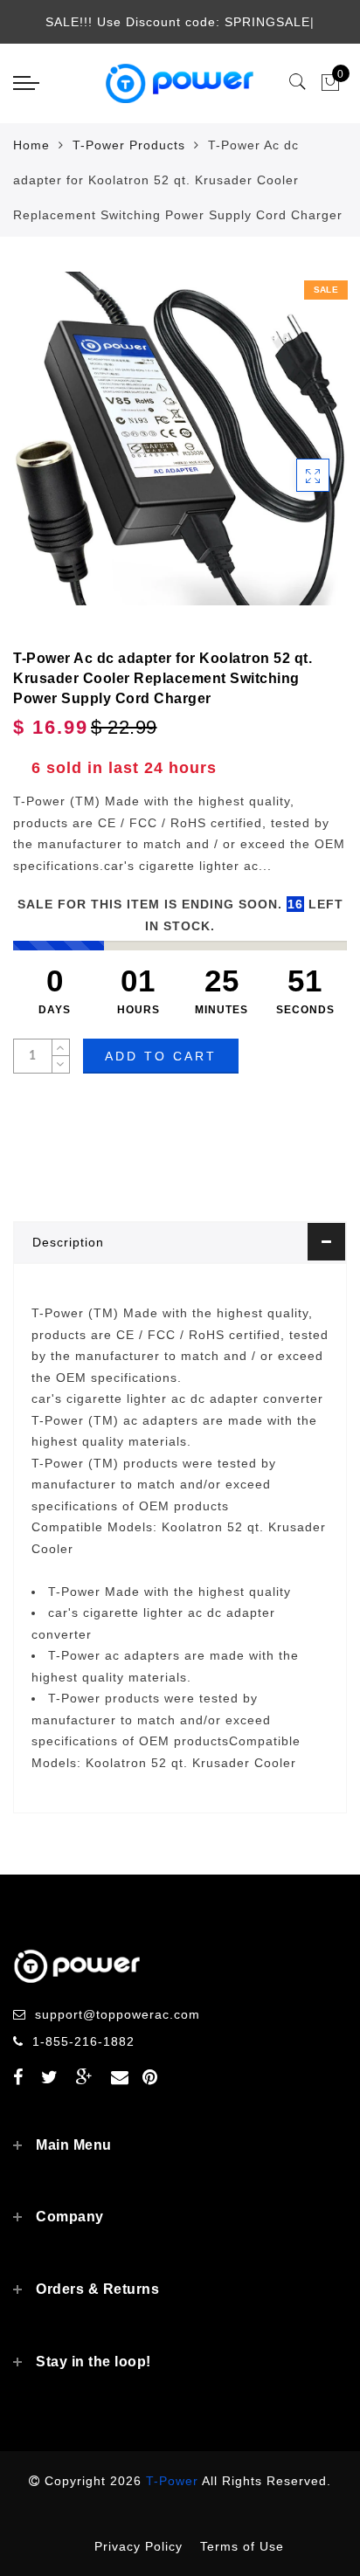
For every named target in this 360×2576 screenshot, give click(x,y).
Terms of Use (242, 2546)
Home (31, 145)
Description (68, 1242)
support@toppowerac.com (118, 2014)
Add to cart (161, 1056)
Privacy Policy (138, 2546)
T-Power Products (129, 145)
